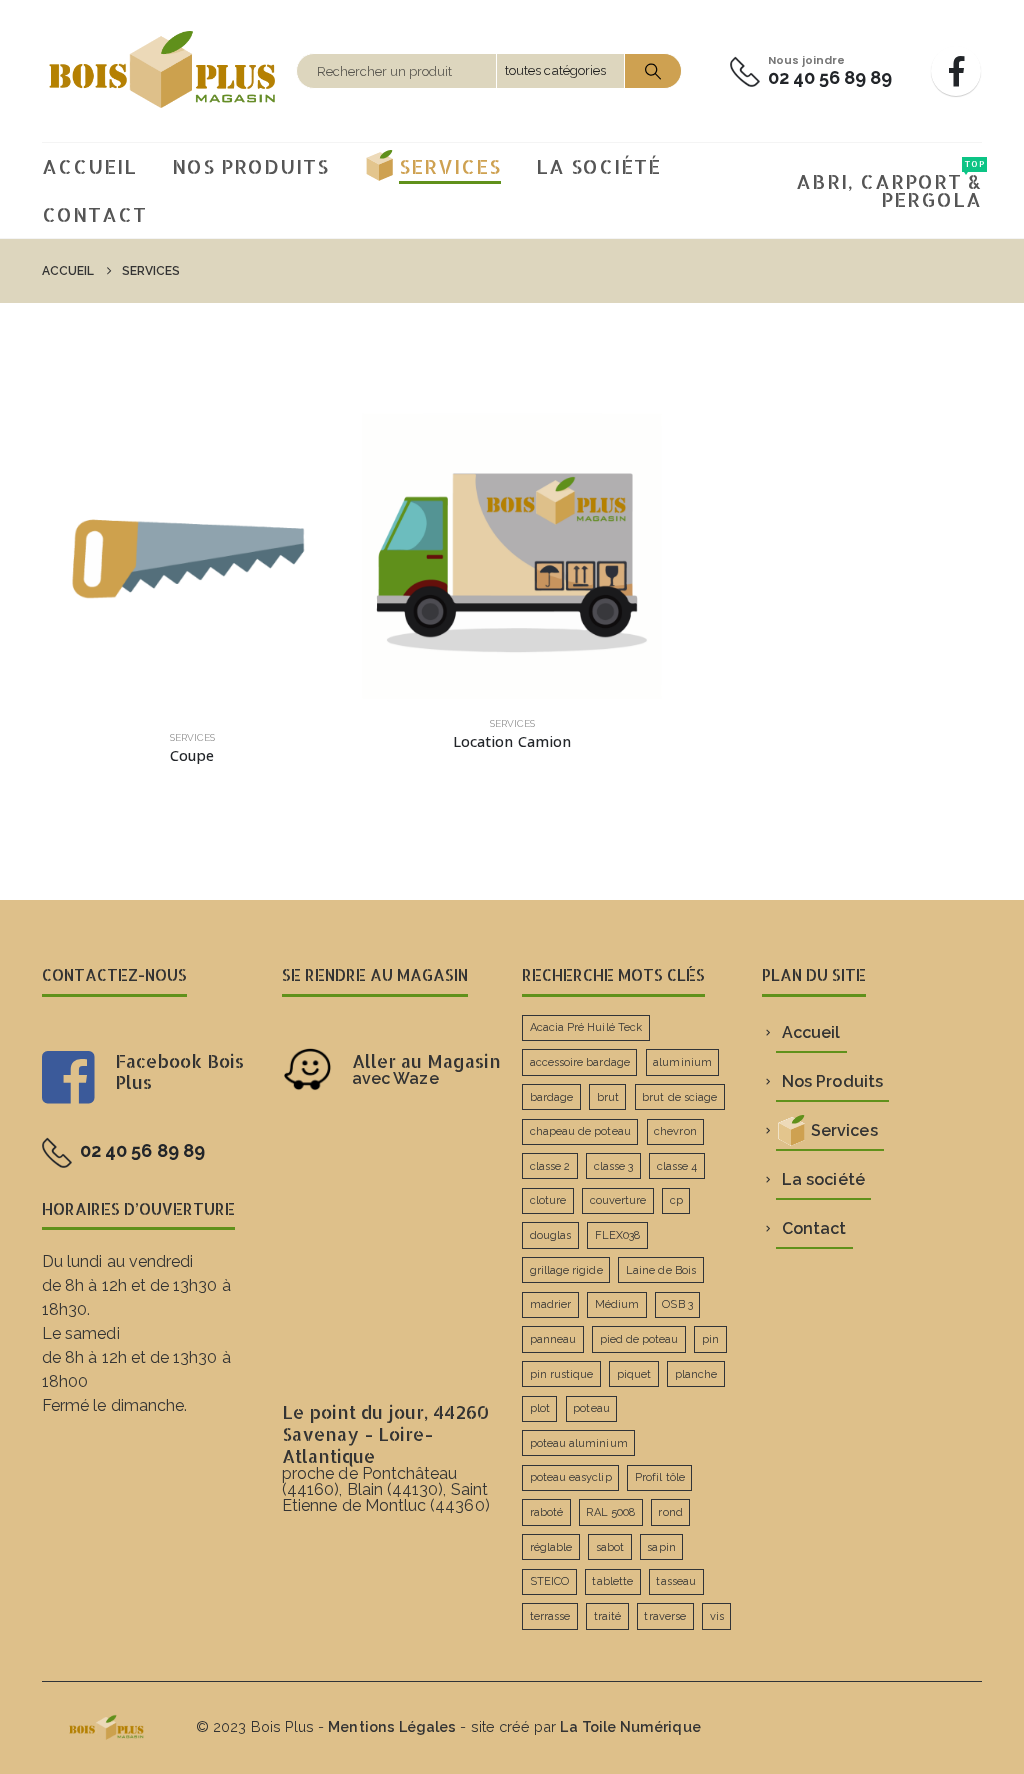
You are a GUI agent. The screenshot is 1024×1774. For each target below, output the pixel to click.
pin (710, 1339)
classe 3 (614, 1166)
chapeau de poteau (580, 1131)
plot (540, 1408)
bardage (551, 1097)
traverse (665, 1616)
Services (450, 166)
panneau (553, 1339)
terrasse (550, 1616)
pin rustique (562, 1374)
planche (696, 1374)
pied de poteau (639, 1339)
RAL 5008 (610, 1512)
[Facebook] (956, 71)
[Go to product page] (192, 563)
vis (717, 1616)
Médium (617, 1304)
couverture (618, 1200)
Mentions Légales (392, 1726)
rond (670, 1512)
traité (607, 1616)
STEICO (549, 1581)
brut (608, 1097)
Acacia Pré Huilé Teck (586, 1027)
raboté (546, 1512)
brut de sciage (679, 1097)
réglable (551, 1547)
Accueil (89, 166)
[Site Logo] (164, 71)
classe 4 (677, 1166)
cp (676, 1200)
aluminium (682, 1062)
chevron (675, 1131)
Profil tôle (660, 1477)
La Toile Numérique (630, 1726)
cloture (548, 1200)
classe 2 (550, 1166)
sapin (661, 1547)
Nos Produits (250, 166)
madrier (550, 1304)
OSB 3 (677, 1304)
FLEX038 (617, 1235)
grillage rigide (566, 1270)
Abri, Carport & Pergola (889, 185)
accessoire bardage (580, 1062)
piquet (634, 1374)
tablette (612, 1581)
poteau (591, 1408)
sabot (610, 1547)
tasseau (675, 1581)
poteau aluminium (579, 1443)
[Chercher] (653, 71)
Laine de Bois (661, 1270)
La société (598, 166)
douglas (550, 1235)
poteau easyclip (571, 1477)
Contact (94, 214)
